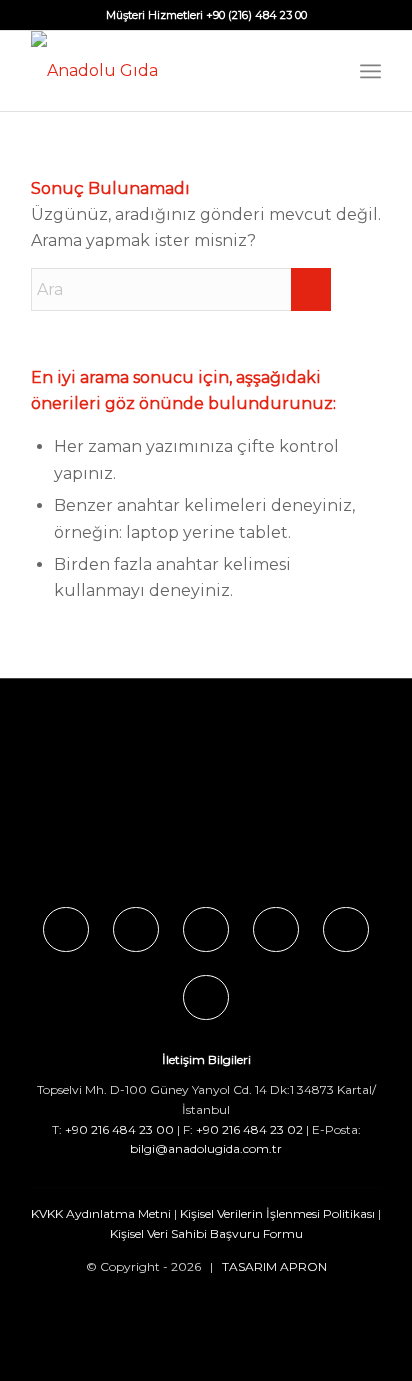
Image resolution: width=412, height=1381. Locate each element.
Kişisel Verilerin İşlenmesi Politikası (277, 1213)
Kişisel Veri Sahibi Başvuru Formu (206, 1233)
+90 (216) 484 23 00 (256, 15)
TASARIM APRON (274, 1266)
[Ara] (326, 71)
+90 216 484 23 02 (249, 1129)
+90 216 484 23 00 (119, 1129)
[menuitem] (326, 71)
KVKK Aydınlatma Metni (101, 1213)
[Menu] (370, 71)
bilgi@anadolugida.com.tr (206, 1148)
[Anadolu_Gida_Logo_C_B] (171, 71)
